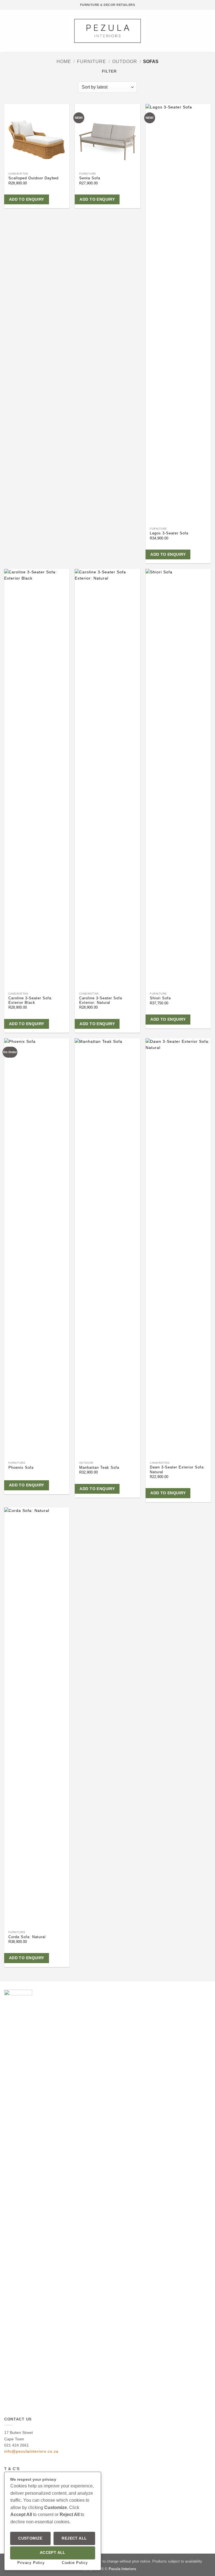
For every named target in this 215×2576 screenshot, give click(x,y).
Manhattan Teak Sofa (99, 1468)
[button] (7, 31)
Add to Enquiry (27, 199)
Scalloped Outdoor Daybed (33, 178)
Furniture (92, 61)
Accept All (53, 2553)
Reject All (74, 2538)
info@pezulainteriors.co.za (31, 2451)
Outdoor (125, 61)
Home (64, 61)
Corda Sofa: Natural (27, 1937)
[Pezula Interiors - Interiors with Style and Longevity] (108, 31)
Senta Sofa (90, 178)
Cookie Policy (75, 2563)
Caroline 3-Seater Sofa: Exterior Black (31, 1000)
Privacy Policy (31, 2563)
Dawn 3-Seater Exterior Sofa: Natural (177, 1470)
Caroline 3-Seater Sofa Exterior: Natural (101, 1000)
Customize (30, 2538)
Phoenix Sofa (21, 1468)
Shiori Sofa (160, 998)
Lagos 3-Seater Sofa (169, 533)
